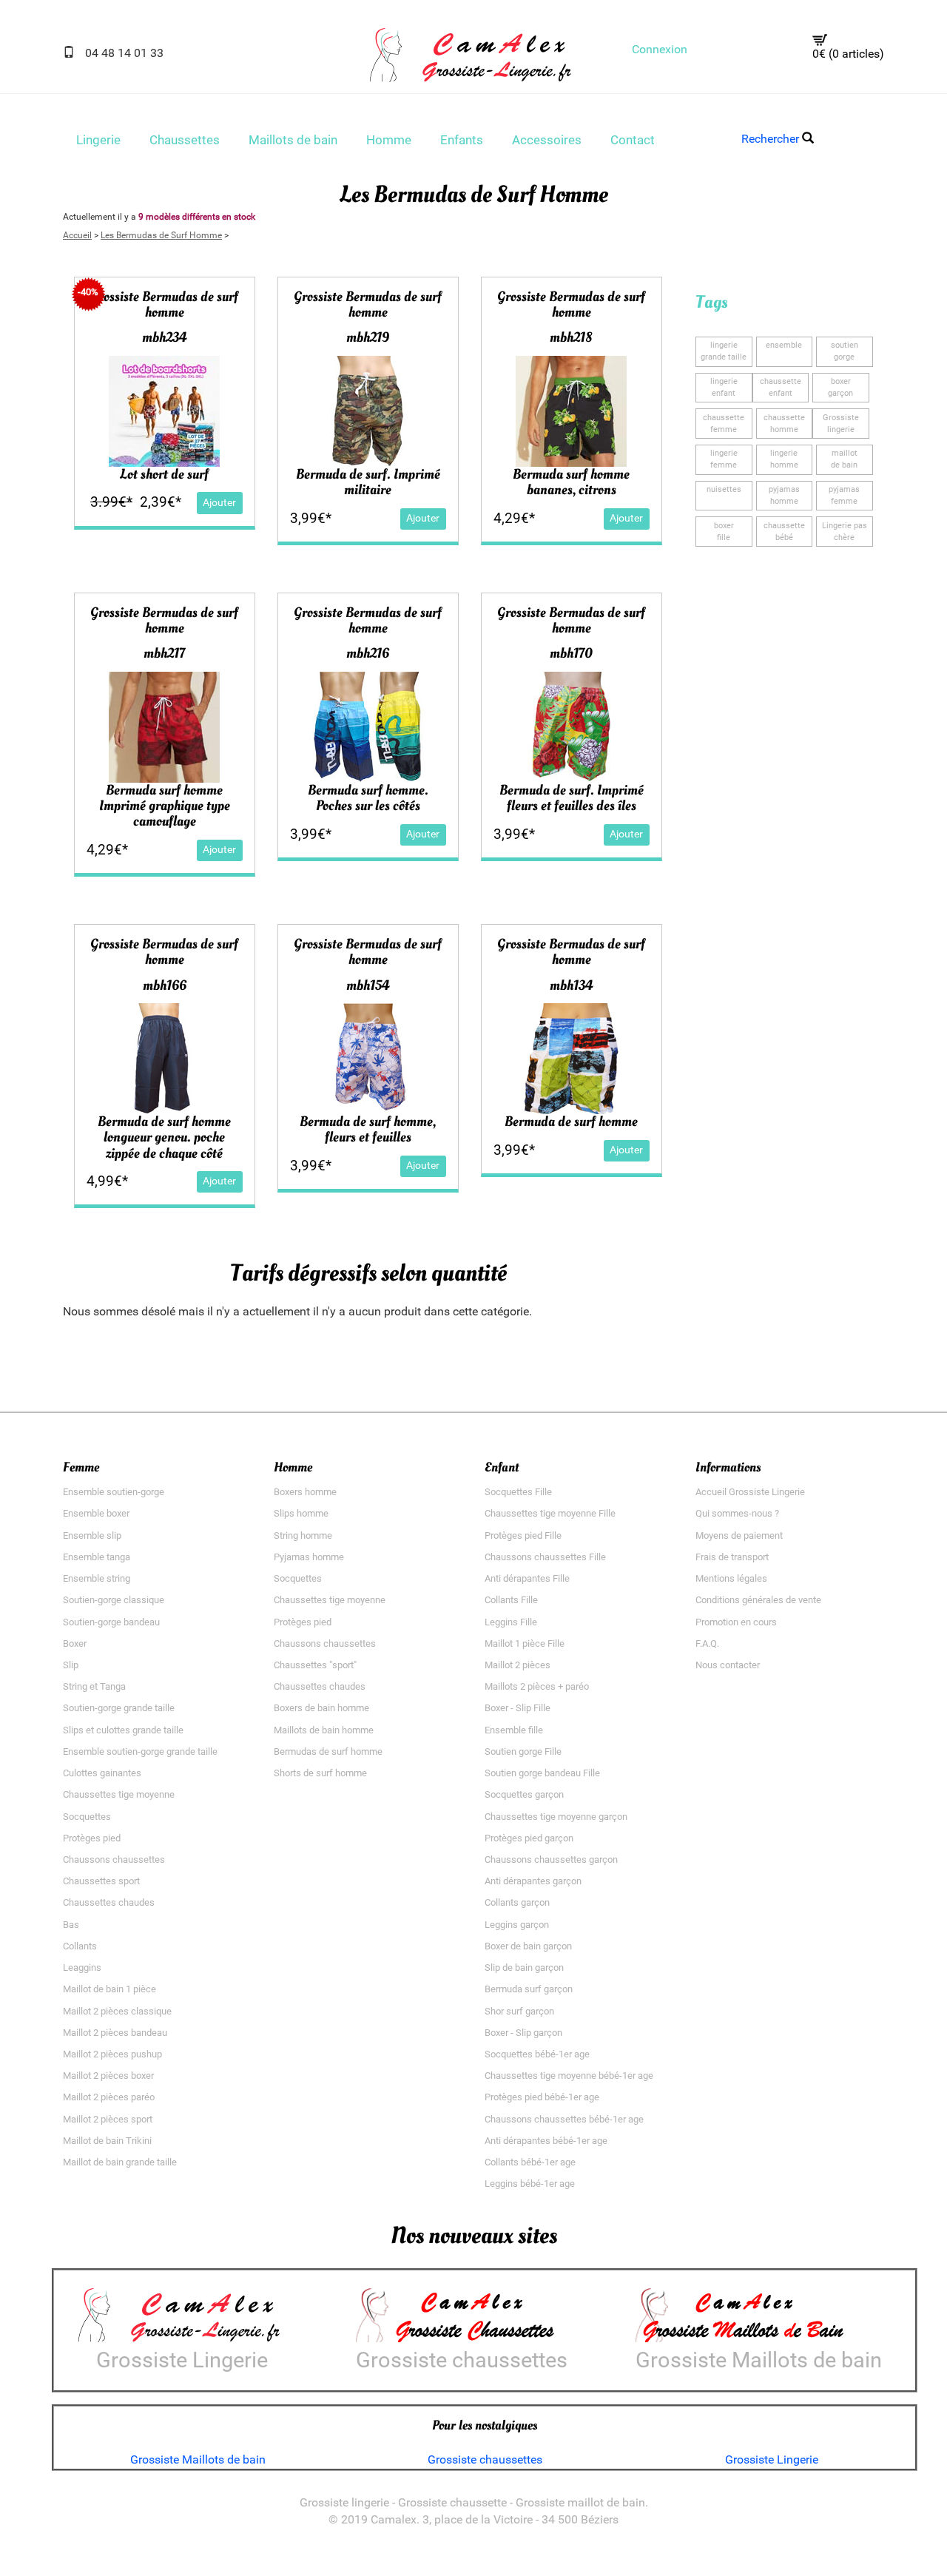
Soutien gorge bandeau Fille (542, 1773)
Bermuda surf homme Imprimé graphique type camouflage (165, 806)
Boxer (75, 1643)
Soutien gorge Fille (523, 1751)
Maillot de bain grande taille (120, 2162)
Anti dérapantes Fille (527, 1578)
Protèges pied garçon (529, 1838)
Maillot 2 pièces (518, 1665)
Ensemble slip (92, 1535)
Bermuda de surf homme (571, 1122)
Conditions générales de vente (758, 1600)
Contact (633, 140)
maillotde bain (844, 459)
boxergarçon (840, 387)
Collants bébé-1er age (530, 2162)
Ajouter (219, 503)
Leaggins (82, 1968)
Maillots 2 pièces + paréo (537, 1686)
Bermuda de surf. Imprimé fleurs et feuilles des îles (572, 798)
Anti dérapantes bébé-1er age (546, 2141)
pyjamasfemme (844, 495)
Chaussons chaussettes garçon (551, 1859)
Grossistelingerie (841, 424)
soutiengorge (845, 351)
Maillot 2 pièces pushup (112, 2054)
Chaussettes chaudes (109, 1902)
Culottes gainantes (102, 1773)
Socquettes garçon (524, 1794)
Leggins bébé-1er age (530, 2184)
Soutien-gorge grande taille (119, 1708)
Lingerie (98, 140)
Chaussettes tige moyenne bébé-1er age (569, 2076)
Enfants (462, 140)
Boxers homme (305, 1492)
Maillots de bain (293, 140)
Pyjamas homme (309, 1557)
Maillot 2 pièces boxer (108, 2076)
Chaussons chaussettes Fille (545, 1557)
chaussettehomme (784, 424)
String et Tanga (94, 1686)
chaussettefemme (724, 424)
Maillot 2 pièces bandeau (115, 2033)
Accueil (77, 235)
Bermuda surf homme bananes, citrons (571, 482)
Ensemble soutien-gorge (114, 1492)
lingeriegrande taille (724, 351)
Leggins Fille (511, 1622)
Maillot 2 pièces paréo (109, 2097)
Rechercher (772, 139)
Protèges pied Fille (523, 1535)
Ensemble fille (514, 1730)
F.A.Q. (707, 1643)
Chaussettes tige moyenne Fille (550, 1513)
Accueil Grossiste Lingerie (750, 1492)
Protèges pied (92, 1838)
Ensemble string (97, 1578)
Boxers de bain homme (321, 1708)
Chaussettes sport (101, 1881)
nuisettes (724, 489)
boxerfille (724, 532)
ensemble (784, 345)
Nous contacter (728, 1665)
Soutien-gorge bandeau (111, 1622)
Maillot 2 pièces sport (108, 2119)
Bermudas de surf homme (328, 1751)
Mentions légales (731, 1578)
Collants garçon (517, 1902)
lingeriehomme (784, 459)
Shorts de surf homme (320, 1773)
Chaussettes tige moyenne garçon (556, 1817)
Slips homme (301, 1513)
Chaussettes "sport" (315, 1665)
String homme (303, 1535)
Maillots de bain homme (324, 1730)
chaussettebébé (784, 532)
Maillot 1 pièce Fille (525, 1643)
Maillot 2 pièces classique (117, 2011)
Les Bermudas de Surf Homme (161, 235)
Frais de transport (732, 1557)
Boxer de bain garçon (528, 1946)
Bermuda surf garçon (529, 1989)
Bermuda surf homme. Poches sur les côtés (368, 798)
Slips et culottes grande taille (123, 1730)
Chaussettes (185, 140)
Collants (80, 1946)
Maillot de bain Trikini (107, 2141)
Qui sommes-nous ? (737, 1513)
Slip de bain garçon (524, 1968)
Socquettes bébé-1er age (537, 2054)
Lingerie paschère (845, 532)
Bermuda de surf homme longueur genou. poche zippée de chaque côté (164, 1137)
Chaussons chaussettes (114, 1859)
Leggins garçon (517, 1925)
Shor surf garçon (519, 2011)
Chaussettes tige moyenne (119, 1794)
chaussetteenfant (781, 387)
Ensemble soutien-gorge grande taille (140, 1751)
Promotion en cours (736, 1622)
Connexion (660, 49)
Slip (71, 1665)
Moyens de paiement (739, 1535)
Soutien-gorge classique (114, 1600)
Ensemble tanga (97, 1557)
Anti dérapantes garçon (533, 1881)
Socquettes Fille (518, 1492)
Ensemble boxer (96, 1513)
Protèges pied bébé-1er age (542, 2097)
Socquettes (87, 1817)
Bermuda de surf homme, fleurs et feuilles (368, 1129)
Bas (71, 1925)
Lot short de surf (164, 474)
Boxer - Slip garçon (523, 2033)
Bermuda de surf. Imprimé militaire (368, 482)
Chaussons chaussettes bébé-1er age (564, 2119)
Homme (389, 140)
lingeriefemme (724, 459)
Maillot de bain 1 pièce (109, 1989)
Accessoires (547, 140)
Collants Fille (511, 1600)
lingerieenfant (724, 387)
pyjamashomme (784, 495)
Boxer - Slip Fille (518, 1708)
